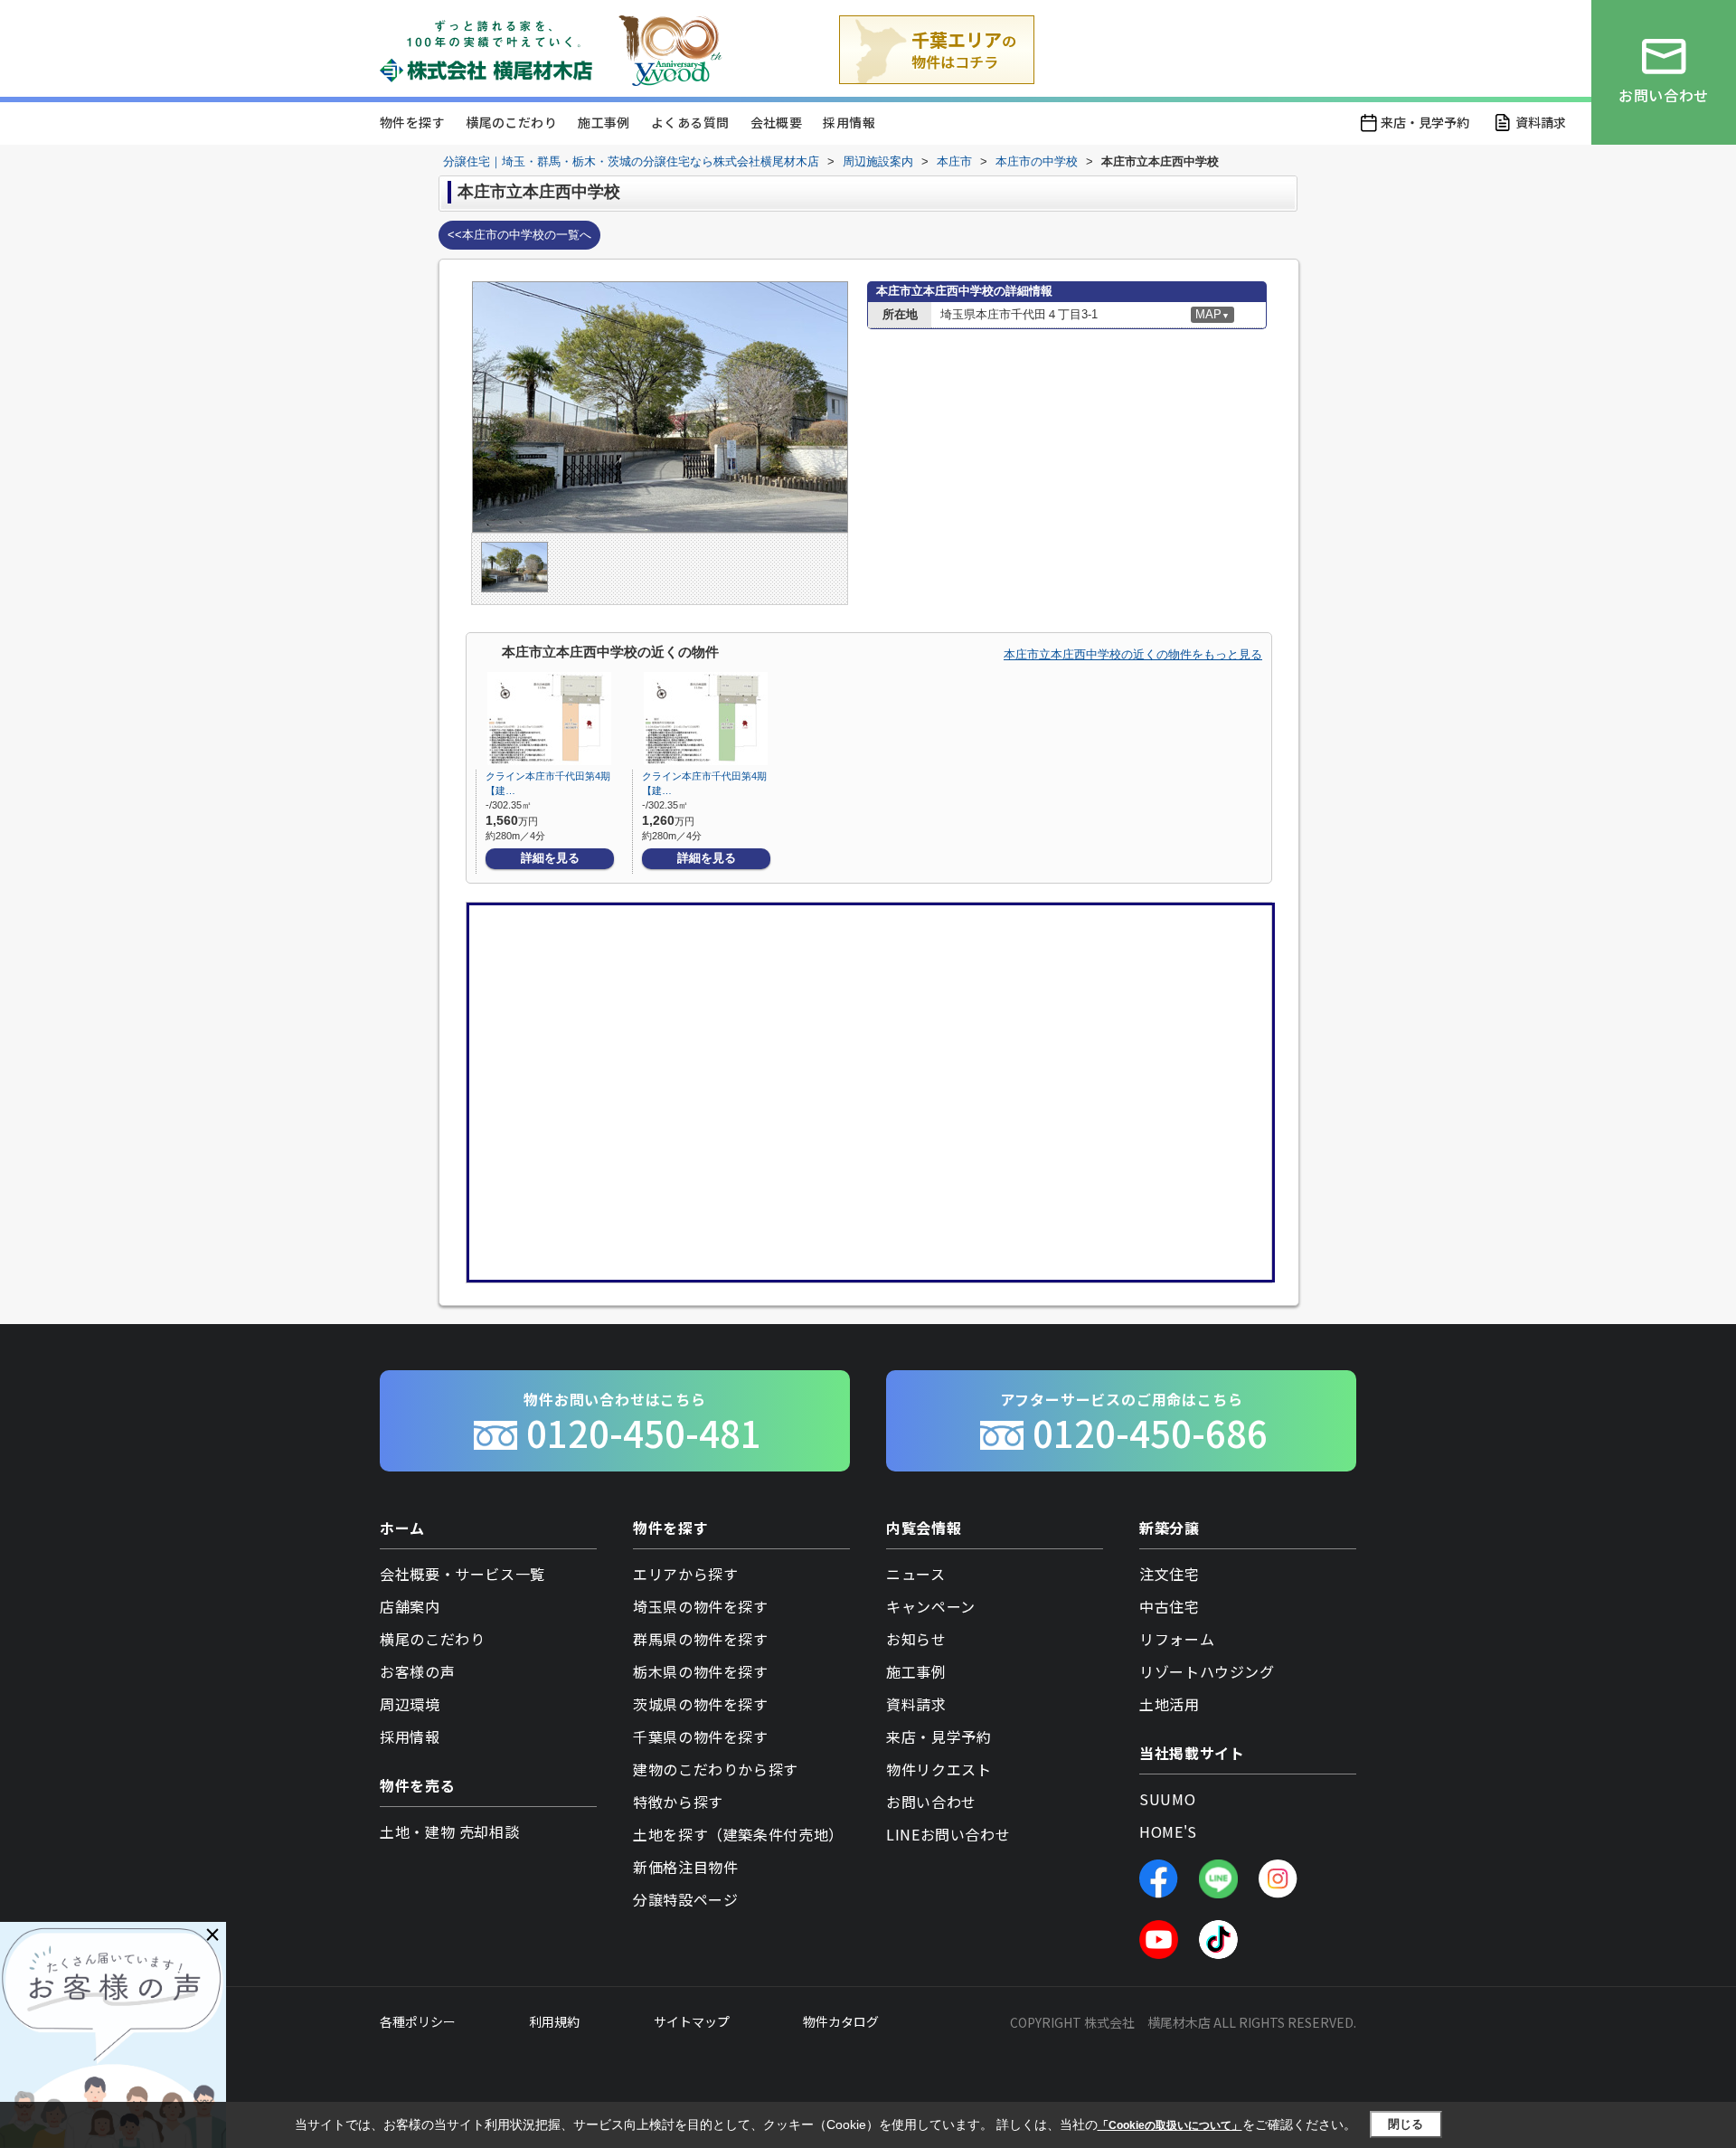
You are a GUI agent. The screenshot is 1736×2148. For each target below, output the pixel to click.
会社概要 (777, 122)
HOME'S (1168, 1831)
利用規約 (554, 2021)
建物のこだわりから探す (716, 1769)
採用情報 (849, 122)
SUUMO (1167, 1799)
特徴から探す (678, 1802)
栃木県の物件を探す (701, 1671)
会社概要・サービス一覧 (462, 1574)
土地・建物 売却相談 (449, 1831)
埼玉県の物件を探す (701, 1606)
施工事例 (604, 122)
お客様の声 (417, 1671)
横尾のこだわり (511, 122)
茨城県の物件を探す (701, 1704)
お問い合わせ (931, 1802)
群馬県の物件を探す (701, 1639)
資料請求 (1541, 122)
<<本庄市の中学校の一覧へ (519, 235)
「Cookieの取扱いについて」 (1170, 2125)
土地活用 (1170, 1704)
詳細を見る (550, 858)
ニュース (916, 1574)
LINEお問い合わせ (948, 1834)
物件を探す (412, 122)
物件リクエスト (939, 1769)
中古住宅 (1170, 1606)
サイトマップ (692, 2021)
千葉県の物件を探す (701, 1736)
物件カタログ (841, 2021)
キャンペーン (931, 1606)
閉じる (1406, 2124)
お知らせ (916, 1639)
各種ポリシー (418, 2021)
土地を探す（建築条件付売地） (738, 1834)
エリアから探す (685, 1574)
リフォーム (1177, 1639)
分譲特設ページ (685, 1899)
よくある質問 (690, 122)
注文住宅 (1170, 1574)
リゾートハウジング (1207, 1671)
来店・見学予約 (1425, 122)
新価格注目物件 (685, 1867)
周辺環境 (410, 1704)
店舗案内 (410, 1606)
